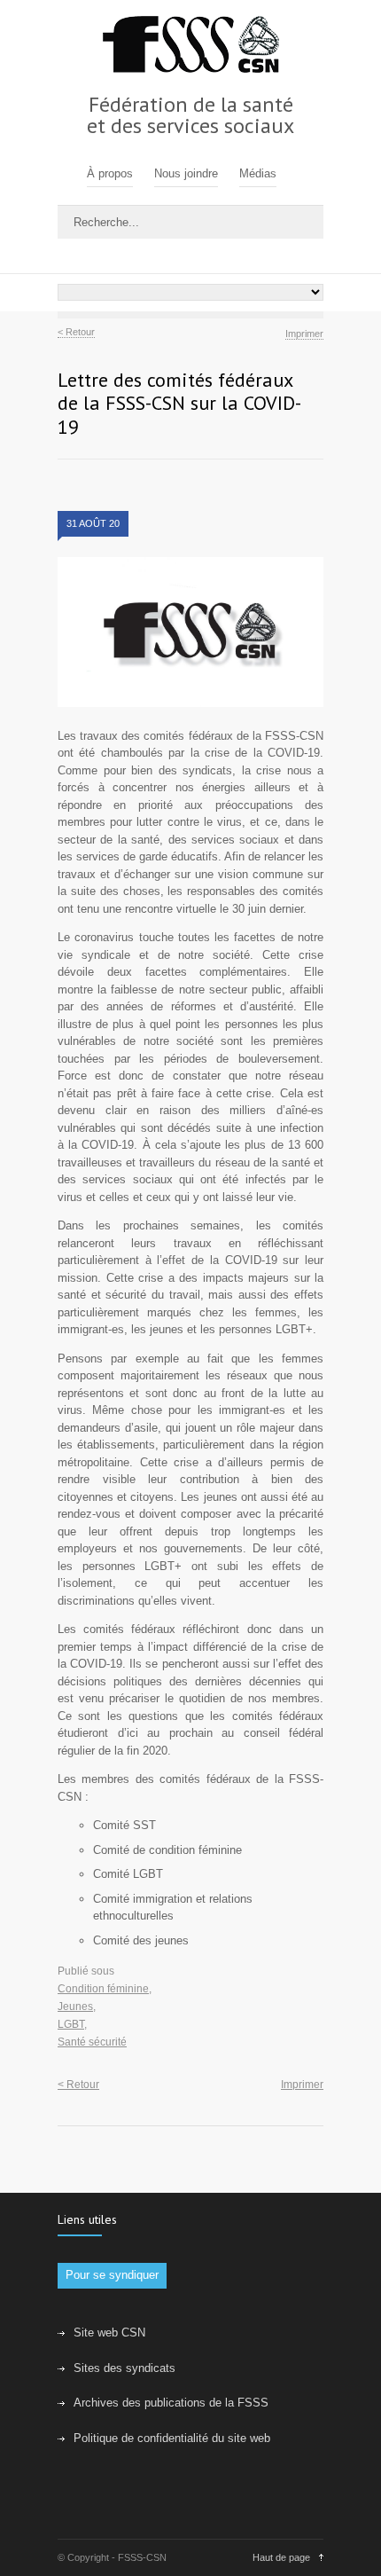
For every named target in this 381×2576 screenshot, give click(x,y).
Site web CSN (109, 2333)
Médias (258, 173)
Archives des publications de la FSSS (171, 2403)
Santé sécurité (92, 2042)
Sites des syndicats (124, 2368)
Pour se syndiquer (112, 2275)
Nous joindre (186, 173)
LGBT (71, 2024)
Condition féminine (103, 1989)
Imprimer (304, 334)
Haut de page (281, 2557)
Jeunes (75, 2007)
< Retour (76, 332)
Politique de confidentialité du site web (172, 2438)
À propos (110, 173)
